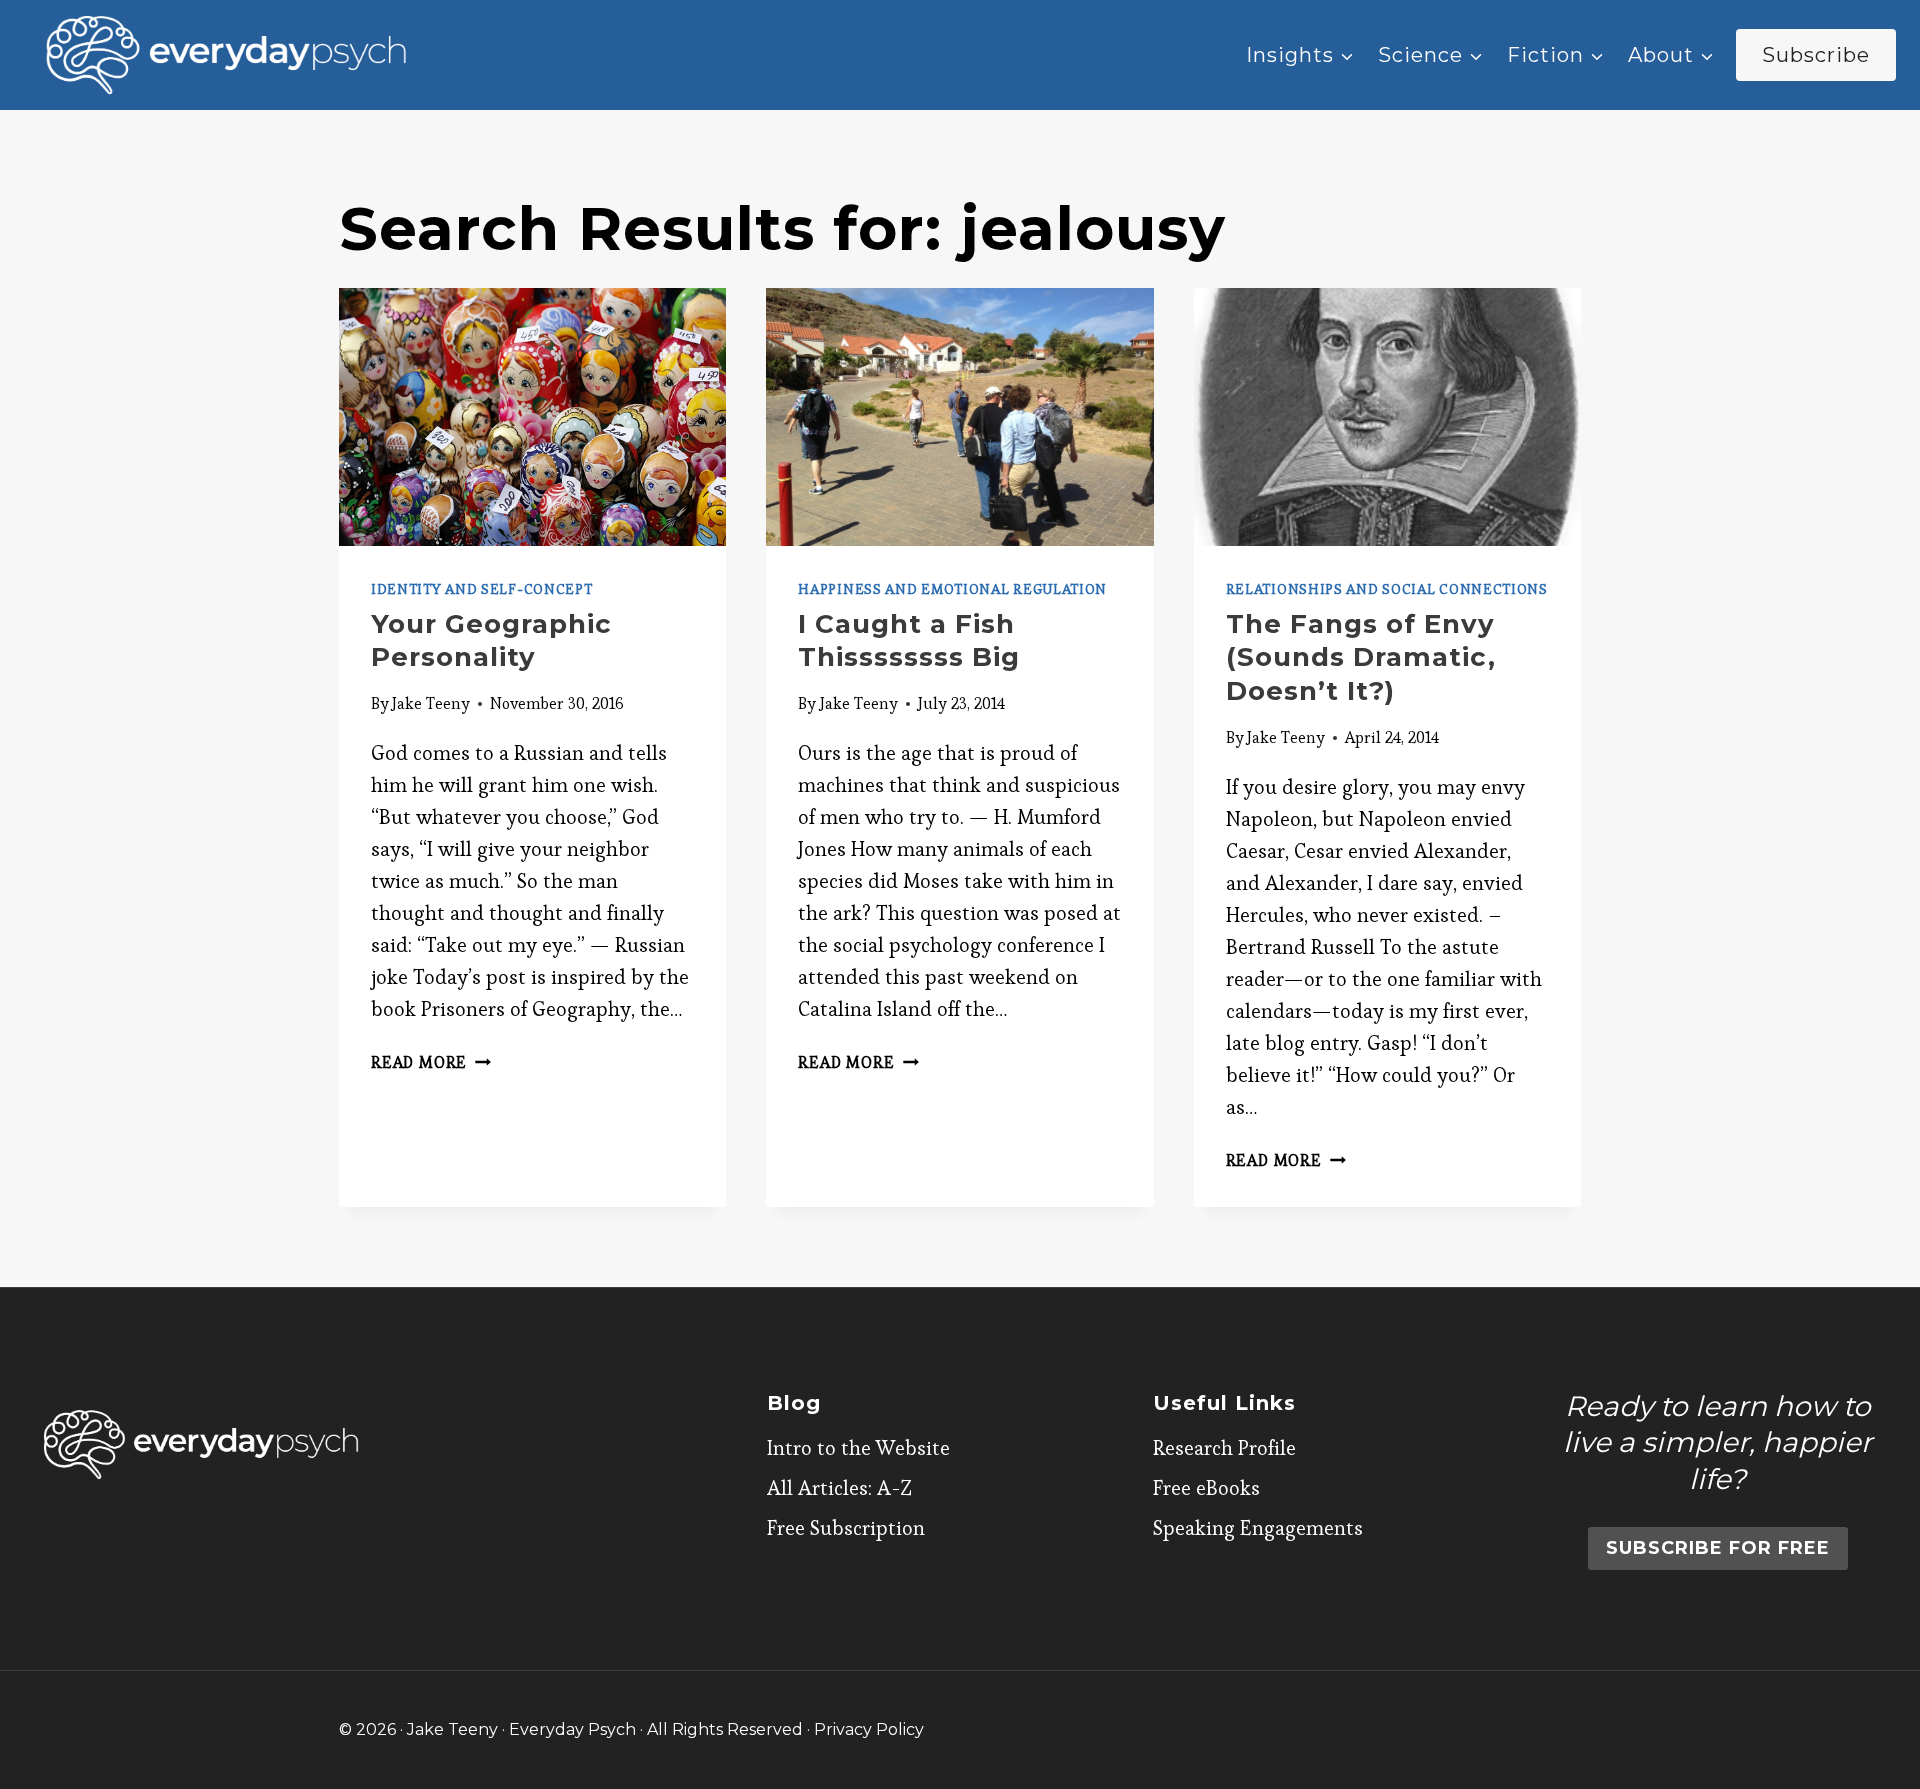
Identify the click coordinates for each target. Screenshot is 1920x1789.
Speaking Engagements (1258, 1528)
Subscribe (1816, 55)
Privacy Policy (869, 1729)
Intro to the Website (858, 1448)
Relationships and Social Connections (1387, 589)
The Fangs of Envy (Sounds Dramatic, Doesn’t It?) (1361, 658)
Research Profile (1224, 1448)
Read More (431, 1062)
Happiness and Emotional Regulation (952, 589)
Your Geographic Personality (491, 641)
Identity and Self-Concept (482, 589)
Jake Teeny (431, 703)
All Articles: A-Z (839, 1488)
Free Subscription (846, 1528)
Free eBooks (1206, 1488)
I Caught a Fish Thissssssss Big (909, 641)
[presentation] (532, 417)
